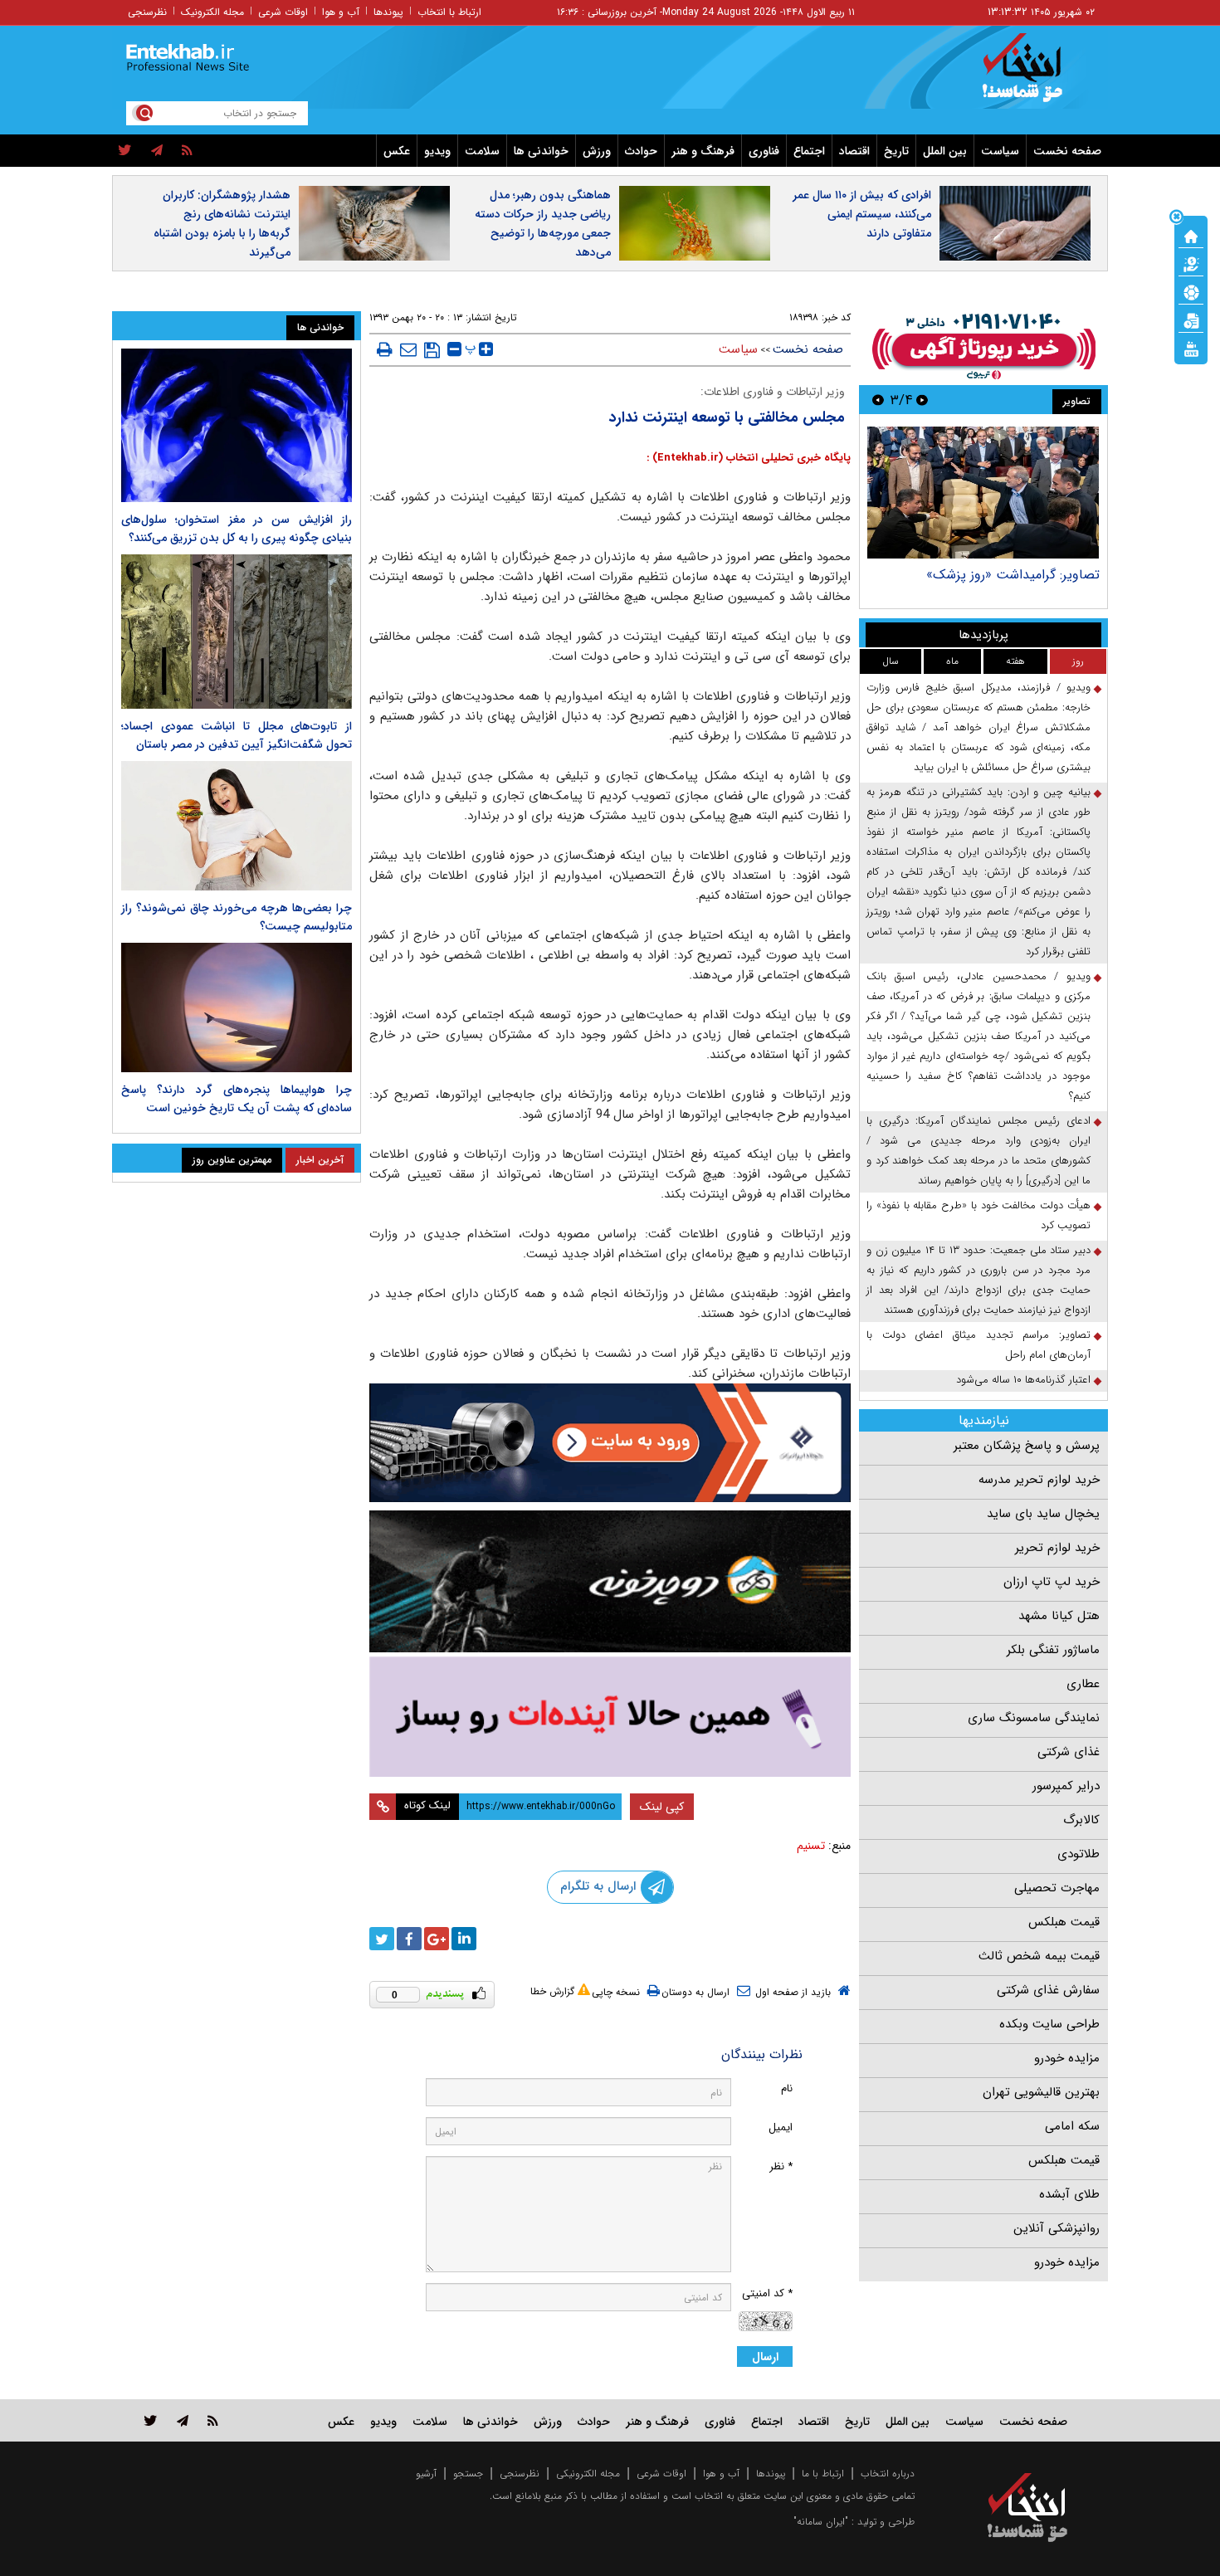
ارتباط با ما (823, 2474)
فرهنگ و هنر (703, 151)
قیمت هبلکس (1064, 1922)
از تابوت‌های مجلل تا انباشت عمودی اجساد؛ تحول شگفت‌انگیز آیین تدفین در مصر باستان (237, 735)
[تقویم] (1191, 320)
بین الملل (945, 151)
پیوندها (388, 12)
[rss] (187, 151)
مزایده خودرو (1067, 2058)
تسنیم (811, 1846)
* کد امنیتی (767, 2293)
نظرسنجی (147, 12)
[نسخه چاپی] (385, 349)
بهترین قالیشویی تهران (1041, 2092)
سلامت (482, 151)
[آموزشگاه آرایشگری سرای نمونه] (610, 1717)
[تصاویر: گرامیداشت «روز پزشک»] (983, 493)
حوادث (641, 151)
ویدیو (437, 151)
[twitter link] (151, 2420)
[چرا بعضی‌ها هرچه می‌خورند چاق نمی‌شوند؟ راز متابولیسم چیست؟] (237, 826)
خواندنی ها (541, 151)
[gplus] (437, 1939)
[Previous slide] (922, 400)
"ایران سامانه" (821, 2522)
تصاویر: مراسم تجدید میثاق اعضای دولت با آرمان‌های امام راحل (978, 1345)
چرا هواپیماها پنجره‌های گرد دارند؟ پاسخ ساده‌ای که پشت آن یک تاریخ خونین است (237, 1099)
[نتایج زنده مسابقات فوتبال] (1191, 348)
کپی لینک (662, 1807)
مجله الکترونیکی (588, 2474)
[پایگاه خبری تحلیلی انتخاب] (1035, 76)
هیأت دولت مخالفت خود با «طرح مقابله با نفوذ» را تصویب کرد (978, 1215)
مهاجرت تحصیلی (1057, 1888)
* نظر (781, 2166)
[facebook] (409, 1939)
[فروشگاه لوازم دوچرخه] (610, 1581)
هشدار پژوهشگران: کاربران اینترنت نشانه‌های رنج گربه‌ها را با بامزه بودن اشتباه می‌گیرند (222, 224)
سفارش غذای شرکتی (1048, 1990)
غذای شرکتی (1069, 1752)
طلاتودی (1078, 1854)
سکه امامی (1072, 2126)
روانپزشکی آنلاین (1057, 2228)
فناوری (764, 151)
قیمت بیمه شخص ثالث (1039, 1956)
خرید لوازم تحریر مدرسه (1039, 1480)
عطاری (1083, 1684)
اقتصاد (854, 151)
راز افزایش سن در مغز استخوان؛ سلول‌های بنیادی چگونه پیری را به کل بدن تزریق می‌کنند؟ (237, 529)
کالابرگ (1081, 1820)
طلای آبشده (1069, 2194)
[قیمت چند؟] (1191, 263)
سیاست (1000, 151)
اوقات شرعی (283, 12)
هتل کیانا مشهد (1059, 1616)
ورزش (597, 151)
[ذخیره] (432, 350)
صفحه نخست (1067, 151)
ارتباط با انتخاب (449, 12)
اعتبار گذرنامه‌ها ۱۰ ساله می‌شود (1023, 1380)
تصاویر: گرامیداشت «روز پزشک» (1013, 575)
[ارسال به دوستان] (408, 349)
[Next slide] (878, 400)
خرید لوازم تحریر (1057, 1548)
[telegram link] (183, 2420)
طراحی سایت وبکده (1049, 2024)
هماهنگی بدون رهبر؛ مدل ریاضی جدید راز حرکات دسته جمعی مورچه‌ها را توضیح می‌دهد (543, 224)
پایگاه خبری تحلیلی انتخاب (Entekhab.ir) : (749, 458)
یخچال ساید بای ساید (1043, 1514)
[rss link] (213, 2420)
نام (787, 2088)
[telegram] (157, 151)
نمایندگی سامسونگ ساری (1034, 1718)
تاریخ (896, 151)
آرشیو (426, 2474)
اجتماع (809, 151)
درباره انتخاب (888, 2474)
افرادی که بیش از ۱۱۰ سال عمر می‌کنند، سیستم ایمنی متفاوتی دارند (862, 214)
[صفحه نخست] (1191, 235)
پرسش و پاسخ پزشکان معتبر (1027, 1446)
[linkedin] (464, 1939)
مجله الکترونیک (212, 12)
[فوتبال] (1191, 291)
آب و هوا (341, 12)
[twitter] (125, 151)
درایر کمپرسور (1066, 1786)
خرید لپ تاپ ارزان (1052, 1582)
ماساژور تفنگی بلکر (1053, 1650)
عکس (397, 151)
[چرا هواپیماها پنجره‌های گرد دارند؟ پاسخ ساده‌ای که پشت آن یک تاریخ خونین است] (237, 1007)
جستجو (468, 2474)
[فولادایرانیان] (610, 1443)
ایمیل (781, 2127)
